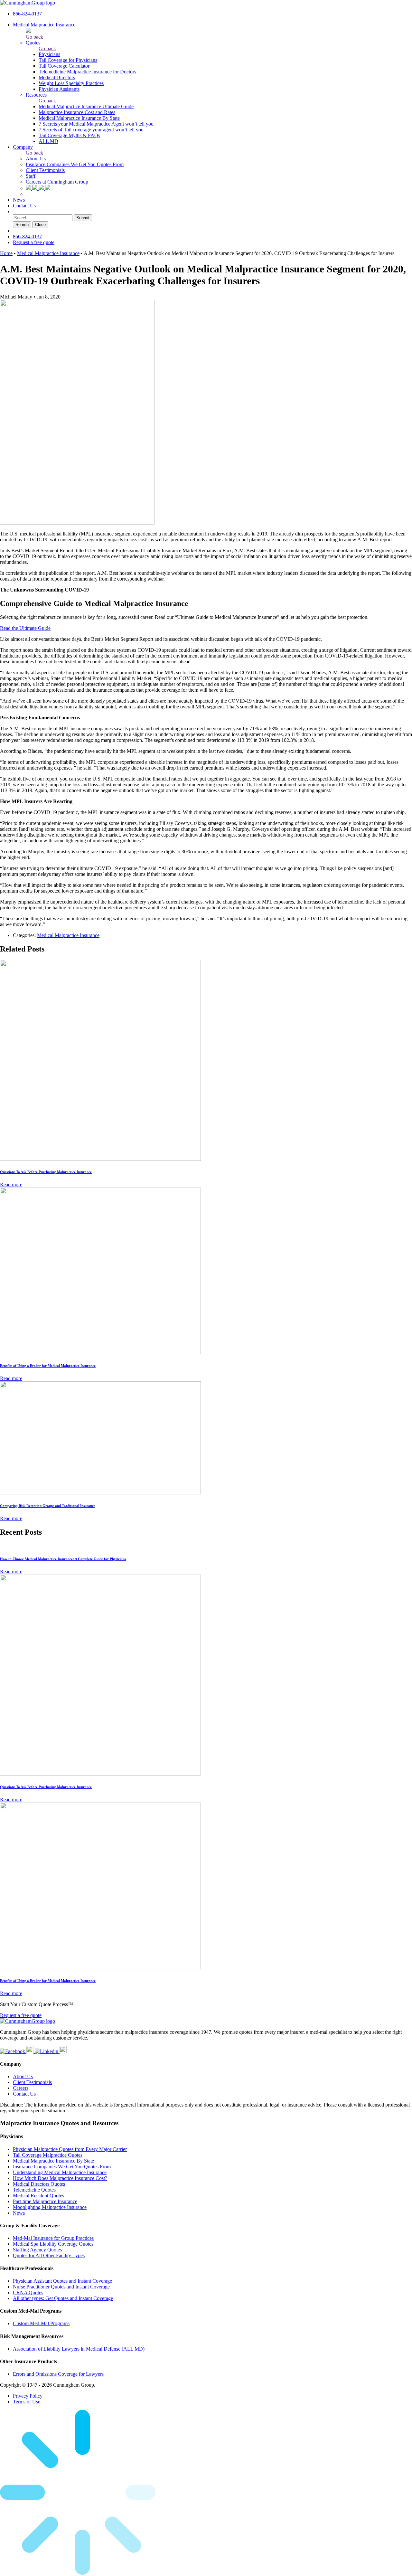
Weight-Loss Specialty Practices (71, 83)
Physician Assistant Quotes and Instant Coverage (62, 2281)
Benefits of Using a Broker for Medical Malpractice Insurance (48, 1366)
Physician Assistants (59, 89)
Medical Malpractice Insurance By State (79, 118)
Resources (36, 95)
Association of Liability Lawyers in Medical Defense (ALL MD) (79, 2349)
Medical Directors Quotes (39, 2184)
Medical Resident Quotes (38, 2196)
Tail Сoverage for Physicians (68, 60)
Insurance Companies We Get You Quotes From (75, 164)
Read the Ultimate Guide (25, 628)
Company (23, 147)
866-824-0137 (27, 14)
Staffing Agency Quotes (37, 2250)
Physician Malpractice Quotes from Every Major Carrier (70, 2149)
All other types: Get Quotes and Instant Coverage (63, 2298)
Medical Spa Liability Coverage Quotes (53, 2244)
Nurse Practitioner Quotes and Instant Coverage (61, 2287)
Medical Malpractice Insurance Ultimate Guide (86, 106)
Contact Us (24, 206)
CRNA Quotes (28, 2292)
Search (22, 225)
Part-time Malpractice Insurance (45, 2201)
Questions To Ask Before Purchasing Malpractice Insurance (46, 1172)
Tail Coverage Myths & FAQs (69, 135)
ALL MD (48, 141)
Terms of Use (27, 2402)
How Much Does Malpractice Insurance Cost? (60, 2178)
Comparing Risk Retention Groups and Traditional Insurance (48, 1506)
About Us (36, 159)
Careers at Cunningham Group (57, 182)
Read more (11, 1184)
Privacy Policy (28, 2396)
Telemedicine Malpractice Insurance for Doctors (87, 72)
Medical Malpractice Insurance (44, 25)
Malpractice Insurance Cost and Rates (77, 112)
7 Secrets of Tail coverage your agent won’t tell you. (92, 130)
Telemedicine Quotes (34, 2190)
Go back (34, 37)
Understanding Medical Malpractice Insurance (60, 2172)
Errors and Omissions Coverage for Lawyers (58, 2374)
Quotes (33, 43)
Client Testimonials (45, 170)
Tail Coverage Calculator (64, 66)
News (19, 200)
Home (6, 253)
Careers (21, 2088)
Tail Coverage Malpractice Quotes (48, 2155)
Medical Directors (57, 77)
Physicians (49, 54)
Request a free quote (34, 242)
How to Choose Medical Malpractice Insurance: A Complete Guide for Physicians (63, 1559)
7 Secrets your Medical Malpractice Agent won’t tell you (96, 124)
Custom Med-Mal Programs (41, 2323)
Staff (31, 176)
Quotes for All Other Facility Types (49, 2255)
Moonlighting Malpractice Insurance (50, 2207)
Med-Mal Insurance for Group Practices (53, 2238)
